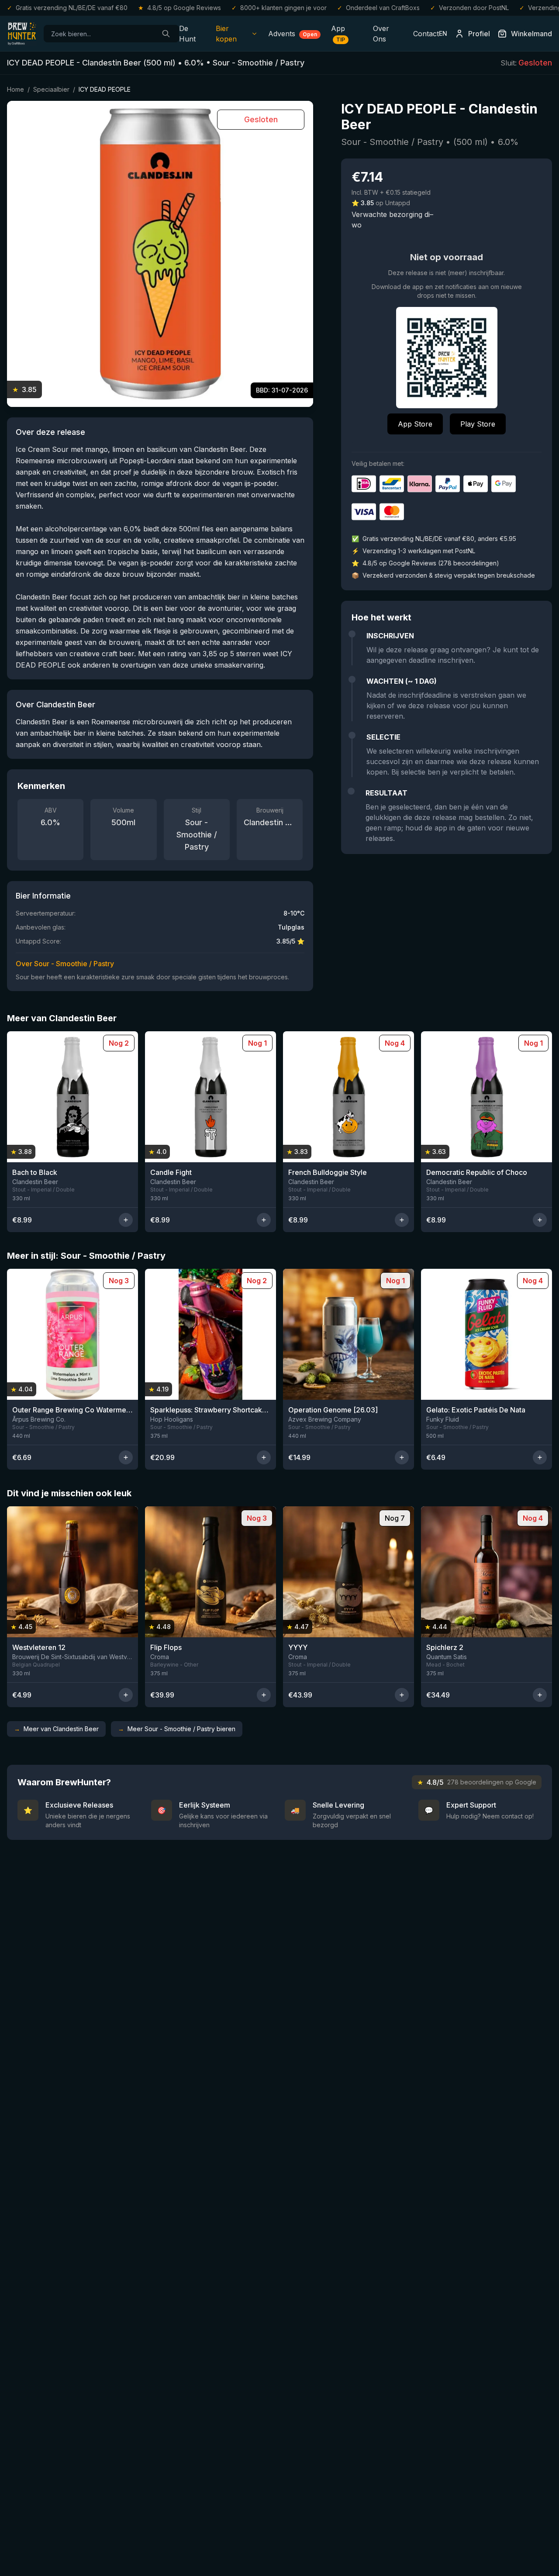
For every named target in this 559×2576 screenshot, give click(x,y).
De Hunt (187, 34)
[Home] (22, 34)
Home (16, 89)
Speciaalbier (51, 89)
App (338, 33)
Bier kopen (226, 34)
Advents (293, 34)
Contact (426, 34)
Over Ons (381, 34)
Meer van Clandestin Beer (56, 1729)
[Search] (166, 34)
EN (443, 33)
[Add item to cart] (126, 1220)
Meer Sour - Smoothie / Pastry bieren (177, 1729)
